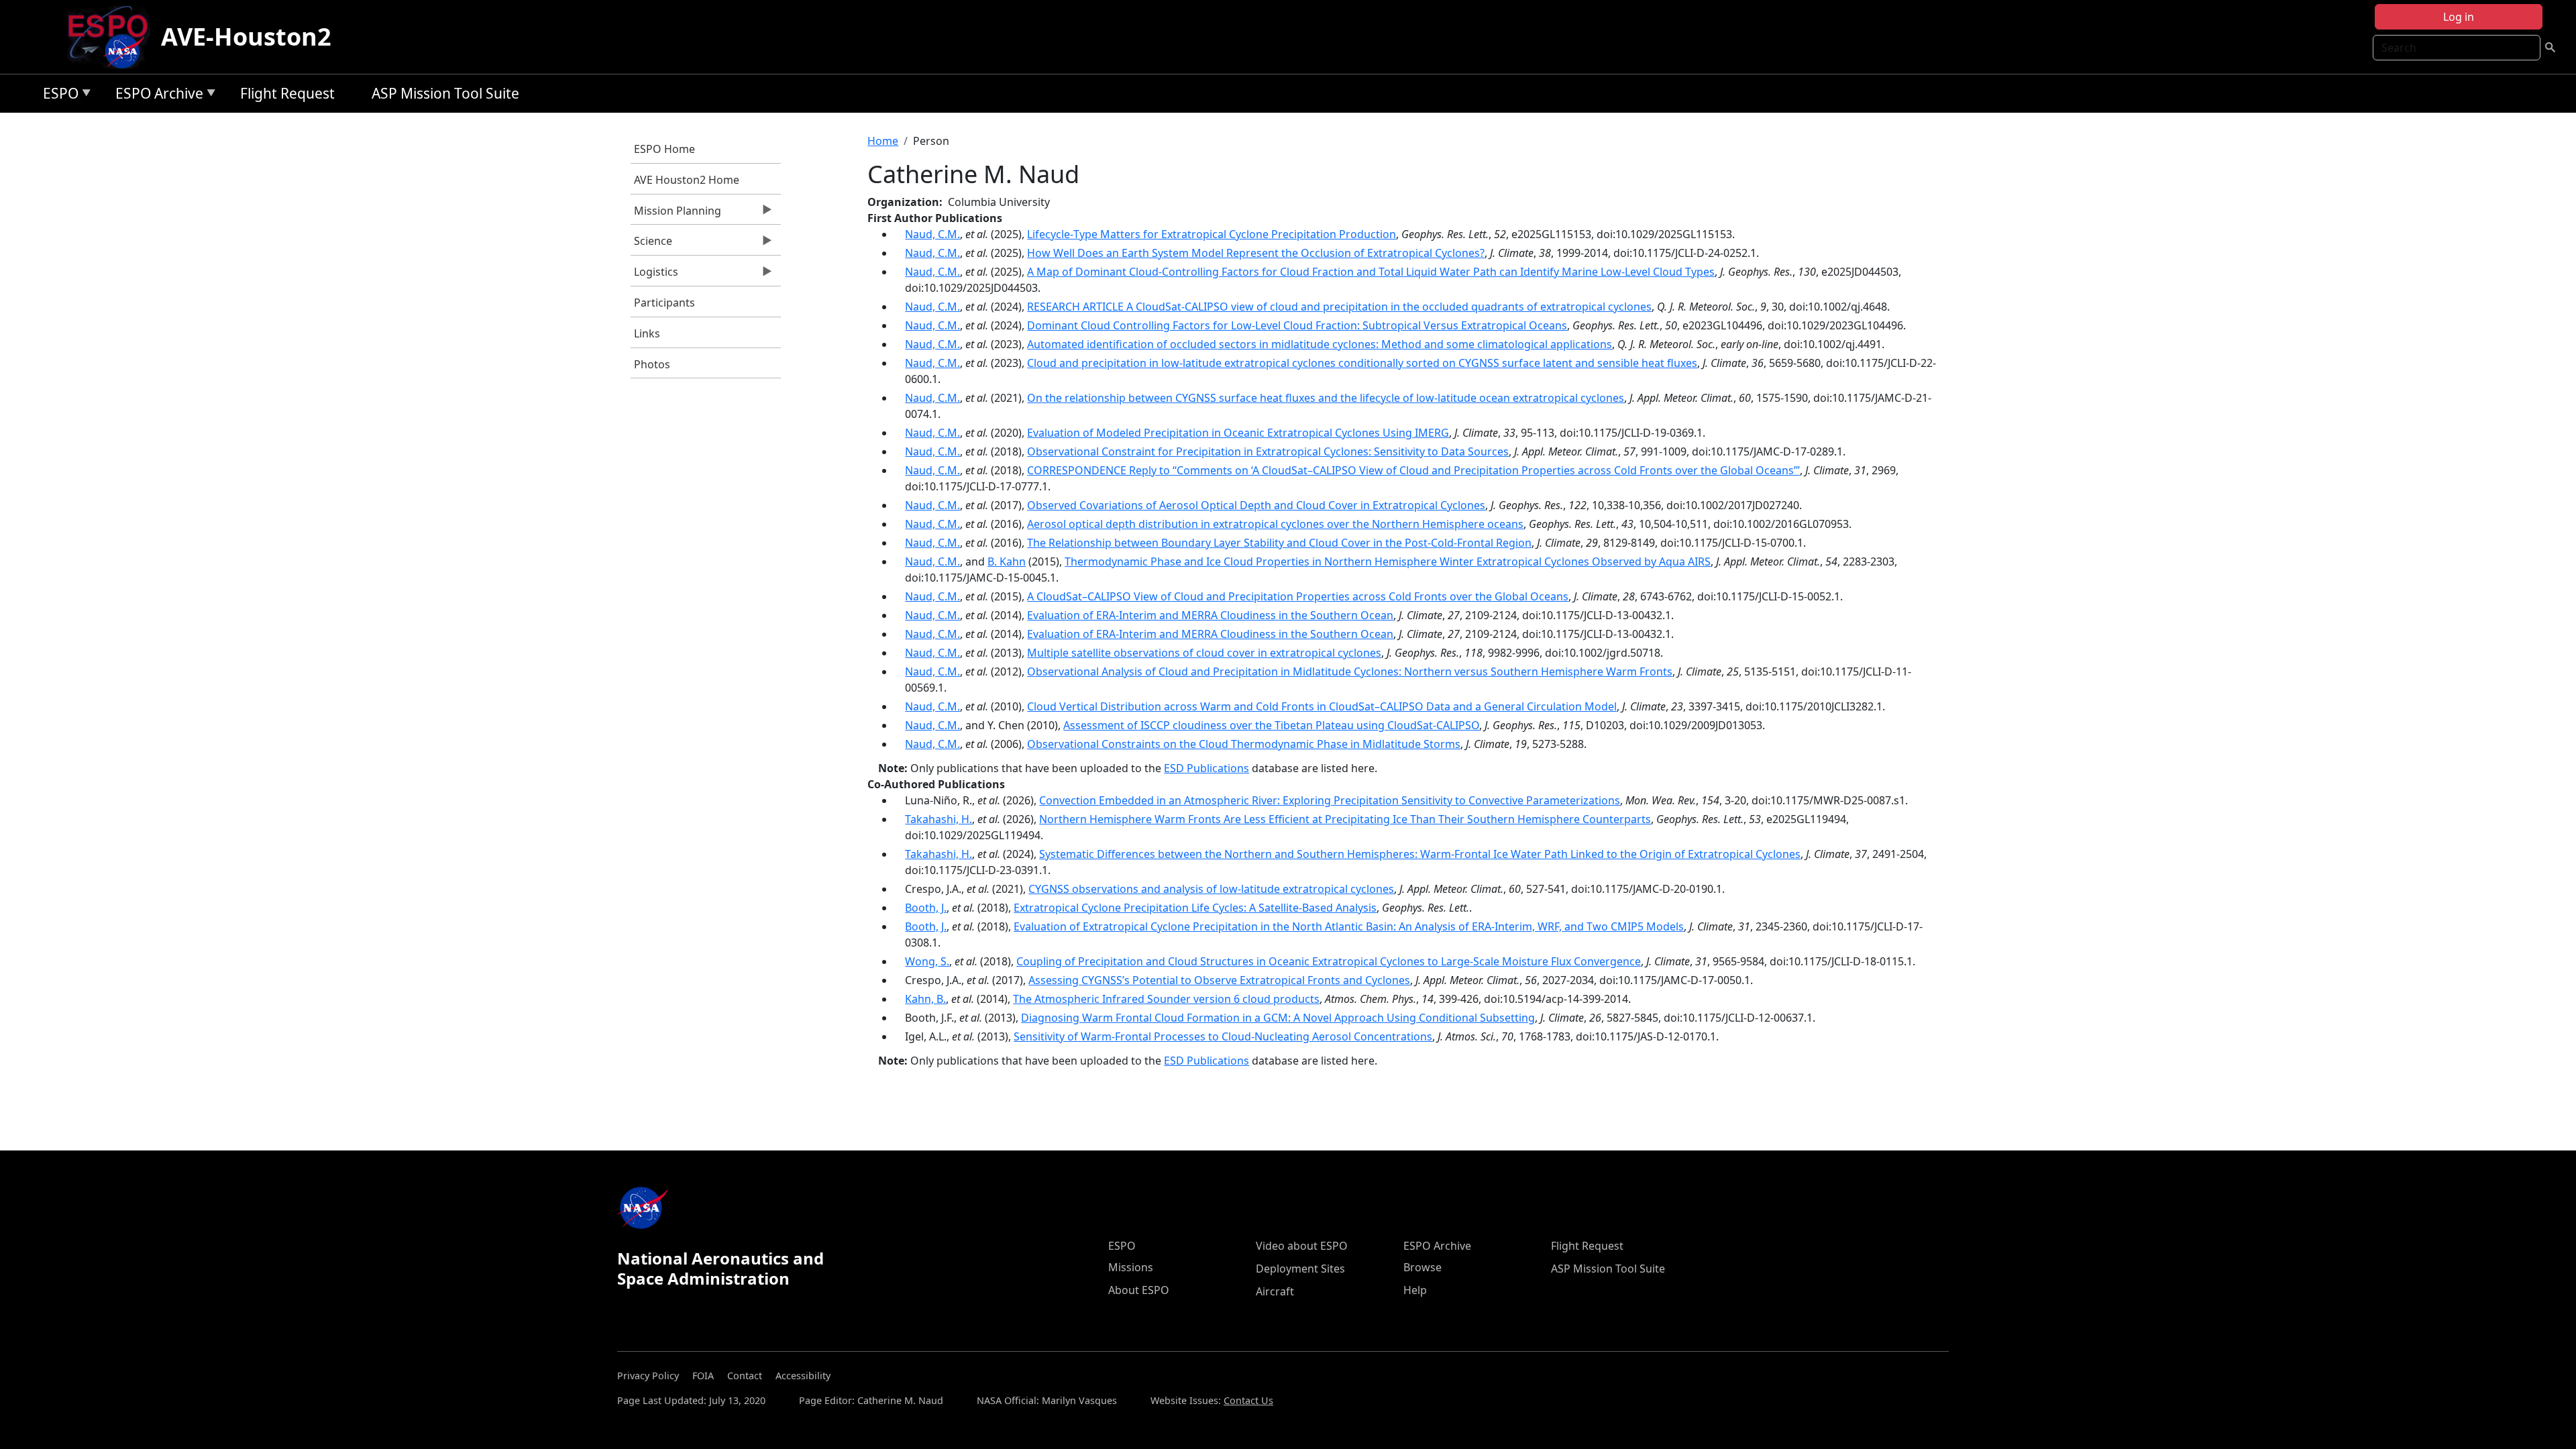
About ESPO (1139, 1290)
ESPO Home (664, 149)
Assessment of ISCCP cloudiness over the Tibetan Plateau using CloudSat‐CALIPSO (1271, 725)
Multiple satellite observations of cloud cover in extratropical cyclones (1204, 653)
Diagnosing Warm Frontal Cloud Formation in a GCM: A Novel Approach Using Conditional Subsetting (1278, 1018)
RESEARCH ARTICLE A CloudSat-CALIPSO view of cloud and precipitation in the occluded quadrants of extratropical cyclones (1339, 307)
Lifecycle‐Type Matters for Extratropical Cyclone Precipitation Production (1212, 234)
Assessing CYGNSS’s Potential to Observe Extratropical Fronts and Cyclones (1219, 980)
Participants (664, 303)
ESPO (57, 96)
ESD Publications (1206, 768)
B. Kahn (1007, 561)
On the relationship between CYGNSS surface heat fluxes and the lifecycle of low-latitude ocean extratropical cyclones (1326, 398)
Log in (2459, 17)
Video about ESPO (1302, 1246)
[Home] (113, 37)
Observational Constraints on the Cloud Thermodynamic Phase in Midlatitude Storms (1244, 744)
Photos (652, 364)
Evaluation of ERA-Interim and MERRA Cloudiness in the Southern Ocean (1210, 615)
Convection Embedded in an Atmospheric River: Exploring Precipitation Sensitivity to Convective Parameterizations (1330, 800)
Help (1415, 1290)
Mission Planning (676, 214)
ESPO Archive (156, 96)
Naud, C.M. (932, 234)
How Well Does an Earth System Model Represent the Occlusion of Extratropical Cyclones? (1256, 253)
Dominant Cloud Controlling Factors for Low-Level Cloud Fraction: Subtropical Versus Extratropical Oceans (1297, 325)
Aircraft (1275, 1291)
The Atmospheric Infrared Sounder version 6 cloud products (1166, 999)
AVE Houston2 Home (687, 180)
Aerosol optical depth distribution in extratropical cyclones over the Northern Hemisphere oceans (1275, 524)
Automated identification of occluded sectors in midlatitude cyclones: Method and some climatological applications (1320, 344)
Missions (1131, 1267)
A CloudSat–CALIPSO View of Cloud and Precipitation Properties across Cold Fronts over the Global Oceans (1298, 596)
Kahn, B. (925, 999)
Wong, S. (927, 961)
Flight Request (287, 93)
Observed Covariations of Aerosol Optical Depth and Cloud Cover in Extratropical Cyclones (1256, 505)
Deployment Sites (1300, 1269)
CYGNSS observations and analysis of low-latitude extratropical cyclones (1211, 889)
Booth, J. (926, 908)
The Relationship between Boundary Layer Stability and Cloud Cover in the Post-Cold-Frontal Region (1279, 543)
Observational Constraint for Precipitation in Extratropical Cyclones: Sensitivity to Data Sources (1268, 451)
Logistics (654, 275)
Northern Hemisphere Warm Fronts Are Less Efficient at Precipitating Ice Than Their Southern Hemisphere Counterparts (1345, 819)
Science (651, 244)
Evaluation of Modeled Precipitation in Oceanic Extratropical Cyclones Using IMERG (1238, 433)
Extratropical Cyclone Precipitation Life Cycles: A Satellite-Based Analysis (1195, 908)
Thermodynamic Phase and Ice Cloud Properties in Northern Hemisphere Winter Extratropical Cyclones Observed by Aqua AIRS (1388, 561)
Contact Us (1248, 1400)
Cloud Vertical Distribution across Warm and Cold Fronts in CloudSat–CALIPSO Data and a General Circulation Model (1322, 706)
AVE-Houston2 (246, 37)
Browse (1423, 1267)
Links (647, 333)
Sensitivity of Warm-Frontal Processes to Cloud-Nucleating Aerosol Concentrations (1223, 1036)
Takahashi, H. (938, 819)
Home (883, 141)
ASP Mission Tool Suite (445, 93)
